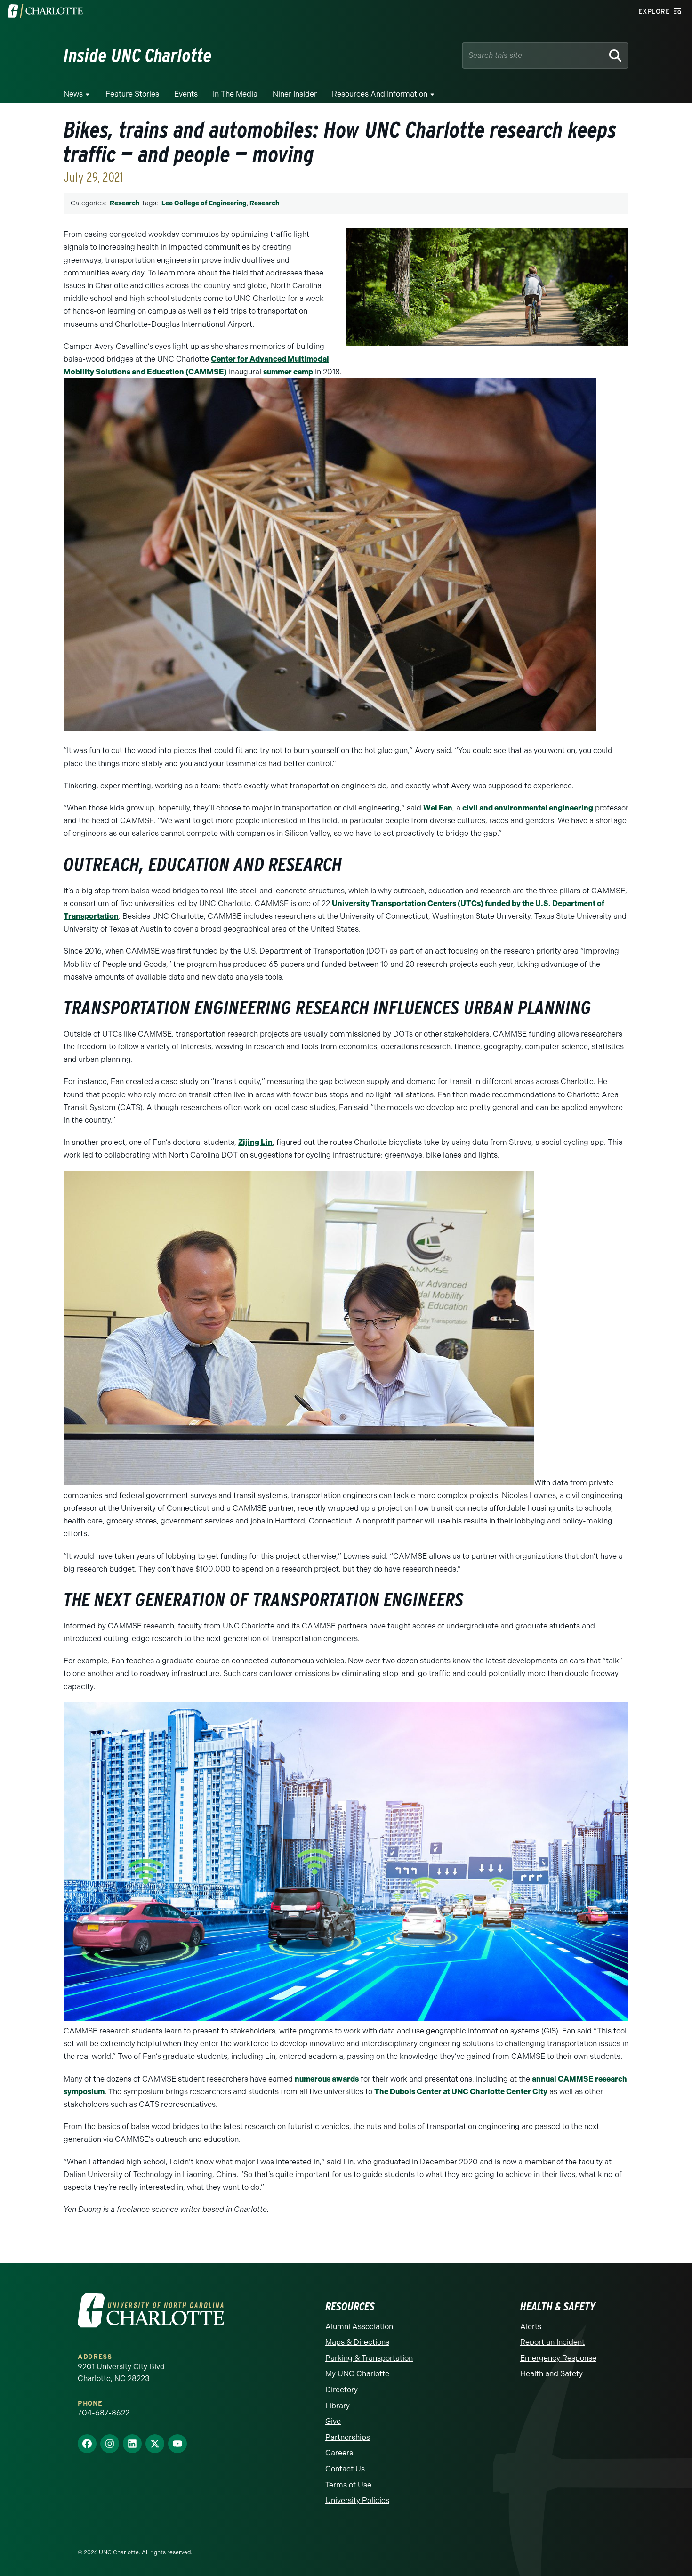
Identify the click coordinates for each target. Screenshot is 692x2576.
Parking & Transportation (369, 2358)
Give (333, 2421)
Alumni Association (359, 2327)
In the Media (235, 94)
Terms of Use (348, 2485)
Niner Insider (295, 94)
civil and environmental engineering (528, 808)
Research (125, 203)
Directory (342, 2390)
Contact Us (345, 2469)
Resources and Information (380, 94)
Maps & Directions (357, 2342)
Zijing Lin (255, 1142)
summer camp (288, 372)
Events (186, 94)
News (73, 94)
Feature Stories (132, 94)
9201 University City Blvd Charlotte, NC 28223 (121, 2373)
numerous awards (327, 2079)
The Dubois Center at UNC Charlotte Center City (461, 2092)
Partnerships (348, 2437)
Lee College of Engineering (204, 203)
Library (338, 2406)
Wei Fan (438, 808)
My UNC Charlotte (357, 2374)
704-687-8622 (104, 2413)
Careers (339, 2453)
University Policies (357, 2500)
